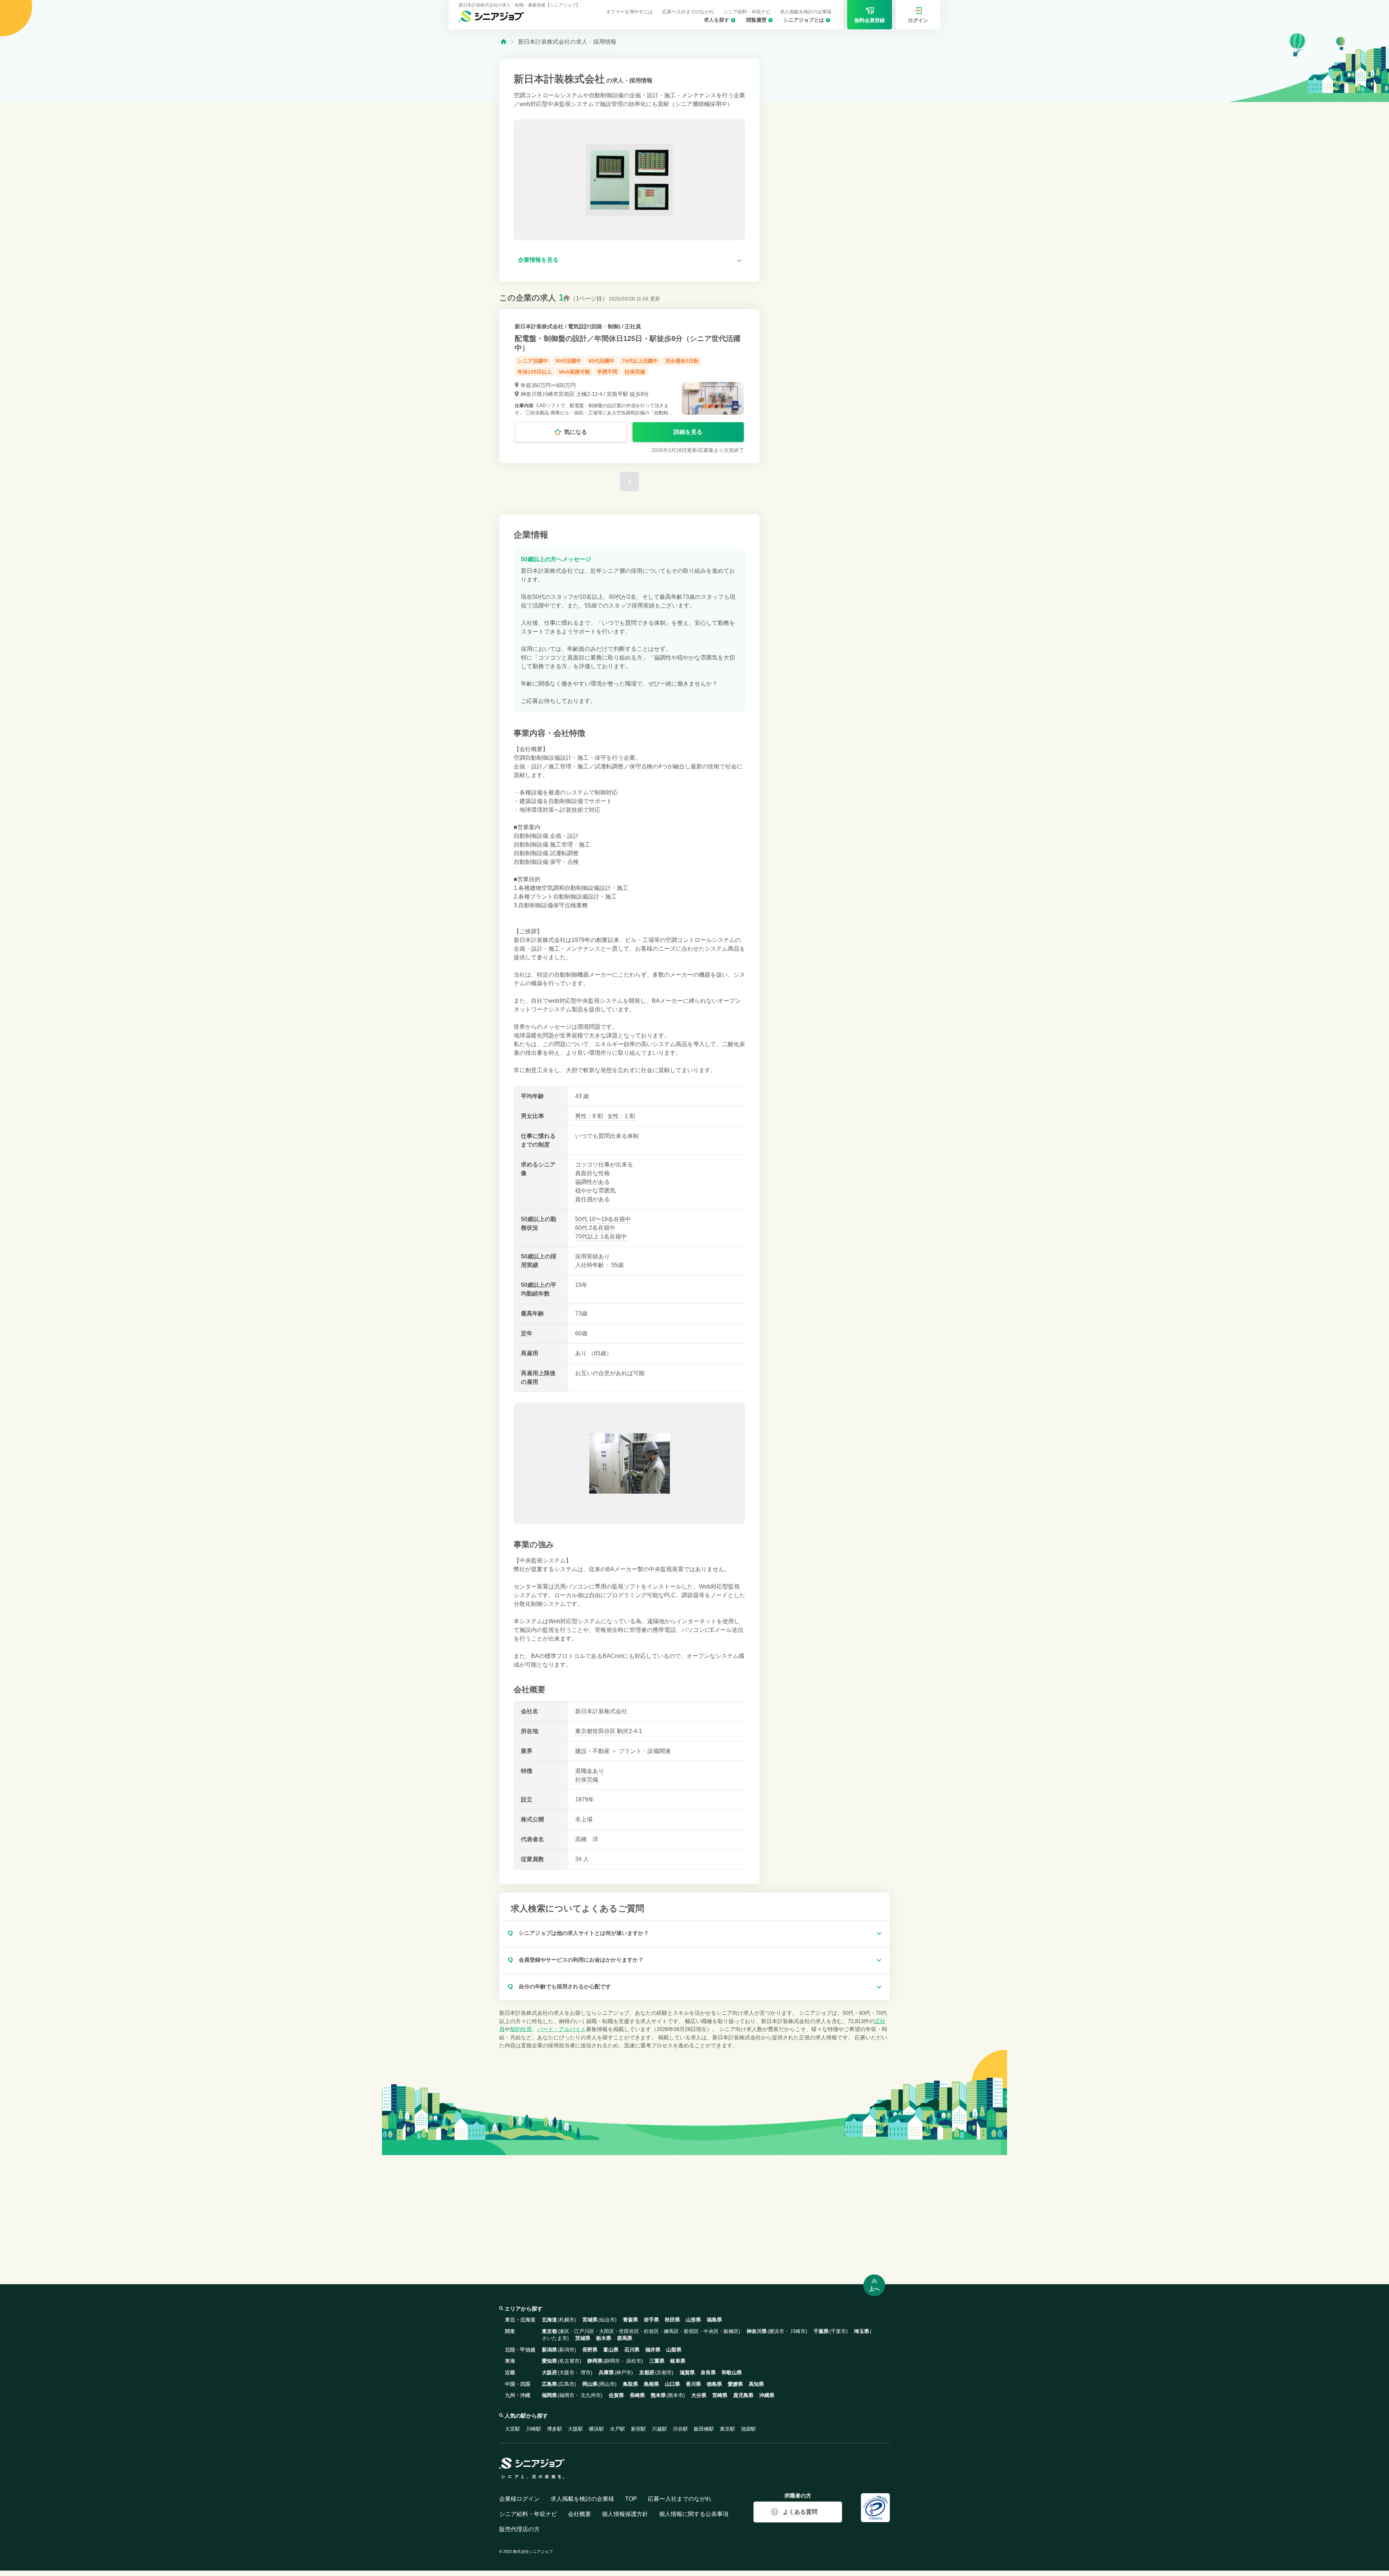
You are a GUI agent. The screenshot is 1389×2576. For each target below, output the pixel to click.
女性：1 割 (621, 1116)
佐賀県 (616, 2395)
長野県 (590, 2350)
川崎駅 (534, 2429)
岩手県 (651, 2320)
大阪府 (549, 2372)
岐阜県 (678, 2361)
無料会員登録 (870, 20)
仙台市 (607, 2320)
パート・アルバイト (562, 2029)
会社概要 (579, 2514)
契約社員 (521, 2029)
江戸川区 (584, 2331)
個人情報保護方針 (625, 2514)
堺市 (586, 2372)
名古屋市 (569, 2361)
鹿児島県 (743, 2395)
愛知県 (549, 2361)
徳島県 (714, 2384)
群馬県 (625, 2338)
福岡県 (549, 2395)
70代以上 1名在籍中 (601, 1236)
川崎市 (798, 2331)
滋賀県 (687, 2372)
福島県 (714, 2320)
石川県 (632, 2350)
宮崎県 (720, 2395)
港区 (564, 2331)
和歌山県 (732, 2372)
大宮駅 (513, 2429)
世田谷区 (604, 1731)
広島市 (567, 2384)
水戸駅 (617, 2429)
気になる (575, 432)
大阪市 (567, 2372)
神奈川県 (757, 2331)
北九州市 (591, 2395)
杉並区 (651, 2331)
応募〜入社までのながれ (688, 12)
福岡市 (567, 2395)
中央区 (711, 2331)
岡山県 (590, 2384)
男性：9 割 (589, 1116)
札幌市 (567, 2320)
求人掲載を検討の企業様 (806, 12)
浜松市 (634, 2361)
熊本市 (676, 2395)
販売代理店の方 (519, 2529)
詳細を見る (688, 432)
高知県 (756, 2384)
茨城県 (583, 2338)
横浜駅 (596, 2429)
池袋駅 (748, 2429)
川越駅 (659, 2429)
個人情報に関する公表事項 (694, 2514)
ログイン (918, 20)
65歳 (600, 1353)
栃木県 (604, 2338)
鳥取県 (630, 2384)
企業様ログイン (519, 2499)
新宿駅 (638, 2429)
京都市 (664, 2372)
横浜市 (777, 2331)
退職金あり (590, 1771)
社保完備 (587, 1780)
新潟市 (567, 2350)
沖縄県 (767, 2395)
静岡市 (612, 2361)
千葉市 (838, 2331)
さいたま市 (555, 2338)
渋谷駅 (680, 2429)
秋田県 (672, 2320)
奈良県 (708, 2372)
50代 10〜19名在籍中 (603, 1219)
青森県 (630, 2320)
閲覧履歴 (756, 20)
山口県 (672, 2384)
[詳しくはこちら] (629, 386)
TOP (631, 2499)
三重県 (657, 2361)
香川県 (693, 2384)
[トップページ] (504, 41)
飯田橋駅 (704, 2429)
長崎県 (637, 2395)
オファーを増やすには (629, 12)
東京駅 (727, 2429)
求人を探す (717, 20)
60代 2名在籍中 (595, 1228)
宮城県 (590, 2320)
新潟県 (549, 2350)
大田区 (607, 2331)
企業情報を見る (538, 260)
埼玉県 (862, 2331)
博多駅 (555, 2429)
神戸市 (624, 2372)
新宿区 (691, 2331)
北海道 (549, 2320)
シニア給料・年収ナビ (747, 12)
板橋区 (731, 2331)
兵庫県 (606, 2372)
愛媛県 (735, 2384)
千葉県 (821, 2331)
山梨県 (674, 2350)
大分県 (699, 2395)
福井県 (653, 2350)
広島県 (549, 2384)
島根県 (651, 2384)
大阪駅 (575, 2429)
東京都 (584, 1731)
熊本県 (658, 2395)
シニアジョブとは (804, 20)
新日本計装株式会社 (539, 326)
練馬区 (671, 2331)
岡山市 (607, 2384)
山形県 (693, 2320)
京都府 (647, 2372)
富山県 (611, 2350)
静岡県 (595, 2361)
